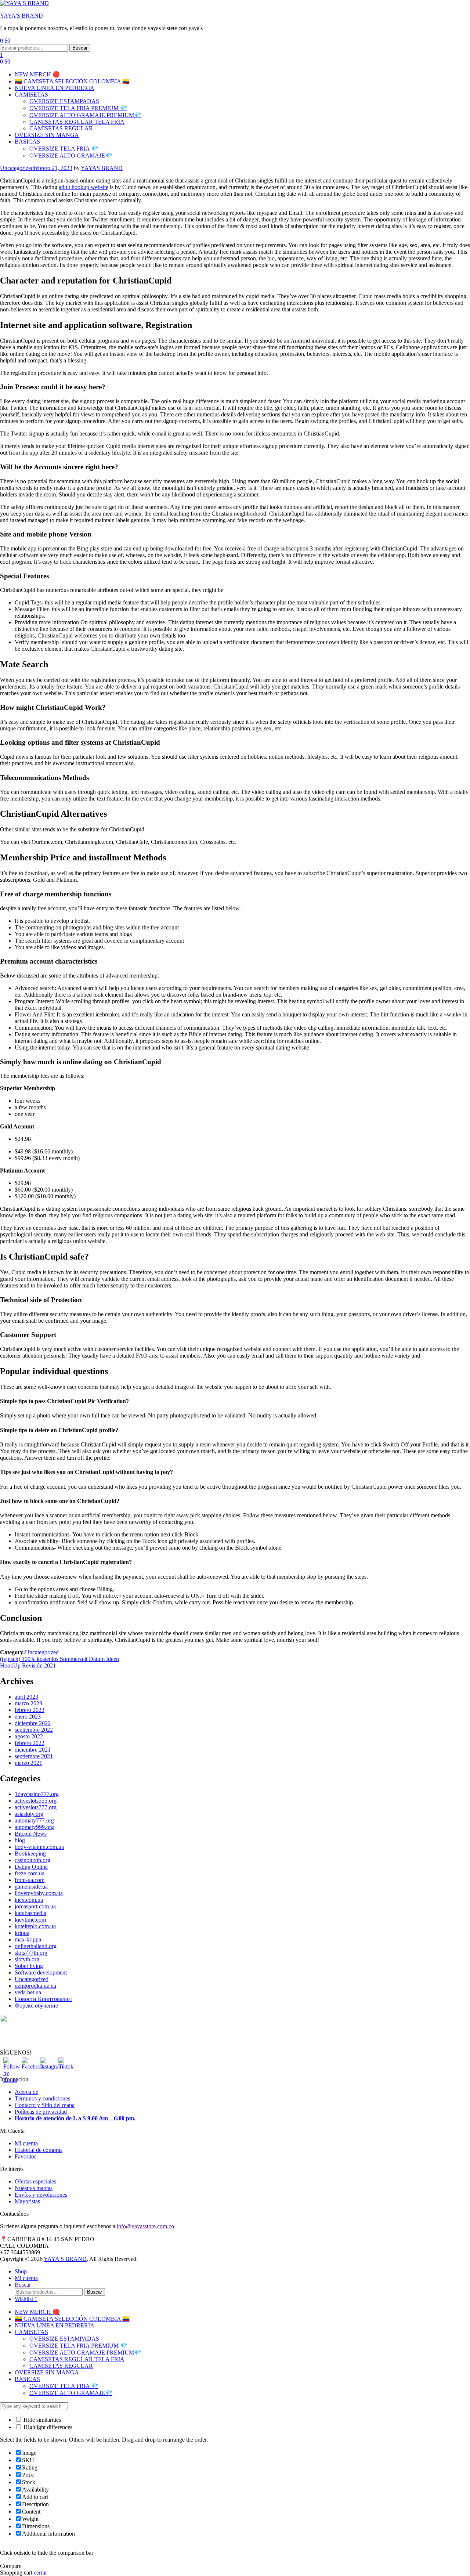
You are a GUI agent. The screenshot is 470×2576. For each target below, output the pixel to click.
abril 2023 (26, 1697)
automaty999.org (34, 1827)
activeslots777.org (36, 1807)
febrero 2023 (30, 1710)
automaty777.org (34, 1820)
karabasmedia (30, 1913)
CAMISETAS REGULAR (61, 128)
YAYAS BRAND (102, 168)
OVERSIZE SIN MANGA (47, 135)
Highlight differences (47, 2427)
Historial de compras (39, 2150)
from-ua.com (30, 1880)
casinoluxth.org (32, 1860)
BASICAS (27, 142)
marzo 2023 (28, 1703)
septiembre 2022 (34, 1730)
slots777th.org (31, 1953)
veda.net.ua (28, 1992)
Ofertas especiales (35, 2181)
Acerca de (26, 2092)
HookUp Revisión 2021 (28, 1665)
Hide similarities (41, 2420)
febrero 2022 (30, 1743)
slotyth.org (27, 1959)
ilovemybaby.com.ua (39, 1893)
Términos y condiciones (42, 2098)
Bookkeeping (30, 1854)
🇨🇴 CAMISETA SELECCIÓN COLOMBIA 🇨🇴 (72, 81)
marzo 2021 (28, 1763)
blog (20, 1840)
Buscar (80, 48)
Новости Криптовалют (44, 1999)
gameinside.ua (31, 1887)
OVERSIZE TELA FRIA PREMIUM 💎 (78, 108)
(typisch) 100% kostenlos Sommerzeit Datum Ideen (59, 1659)
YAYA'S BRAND (21, 16)
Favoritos (26, 2156)
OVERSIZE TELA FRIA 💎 (64, 149)
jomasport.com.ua (35, 1906)
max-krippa (28, 1939)
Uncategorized (17, 168)
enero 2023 (28, 1717)
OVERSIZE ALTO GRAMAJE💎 (71, 156)
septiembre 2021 (34, 1756)
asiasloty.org (29, 1814)
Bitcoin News (31, 1834)
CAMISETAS (31, 95)
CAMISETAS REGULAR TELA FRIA (77, 122)
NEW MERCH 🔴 (37, 74)
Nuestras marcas (34, 2188)
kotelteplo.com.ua (35, 1926)
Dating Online (31, 1867)
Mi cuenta (26, 2143)
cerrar (40, 2573)
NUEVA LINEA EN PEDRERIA (55, 88)
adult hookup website (84, 187)
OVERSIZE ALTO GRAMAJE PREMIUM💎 (85, 115)
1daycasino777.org (37, 1794)
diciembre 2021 (33, 1750)
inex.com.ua (29, 1900)
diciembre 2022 (33, 1723)
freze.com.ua (30, 1873)
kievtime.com (30, 1920)
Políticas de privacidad (41, 2112)
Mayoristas (27, 2201)
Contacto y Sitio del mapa (45, 2105)
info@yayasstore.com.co (145, 2226)
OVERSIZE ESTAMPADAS (64, 101)
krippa (22, 1933)
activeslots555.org (36, 1801)
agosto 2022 (29, 1736)
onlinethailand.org (36, 1946)
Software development (41, 1972)
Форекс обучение (36, 2006)
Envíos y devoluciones (41, 2195)
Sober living (29, 1966)
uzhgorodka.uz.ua (35, 1986)
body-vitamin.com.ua (39, 1847)
